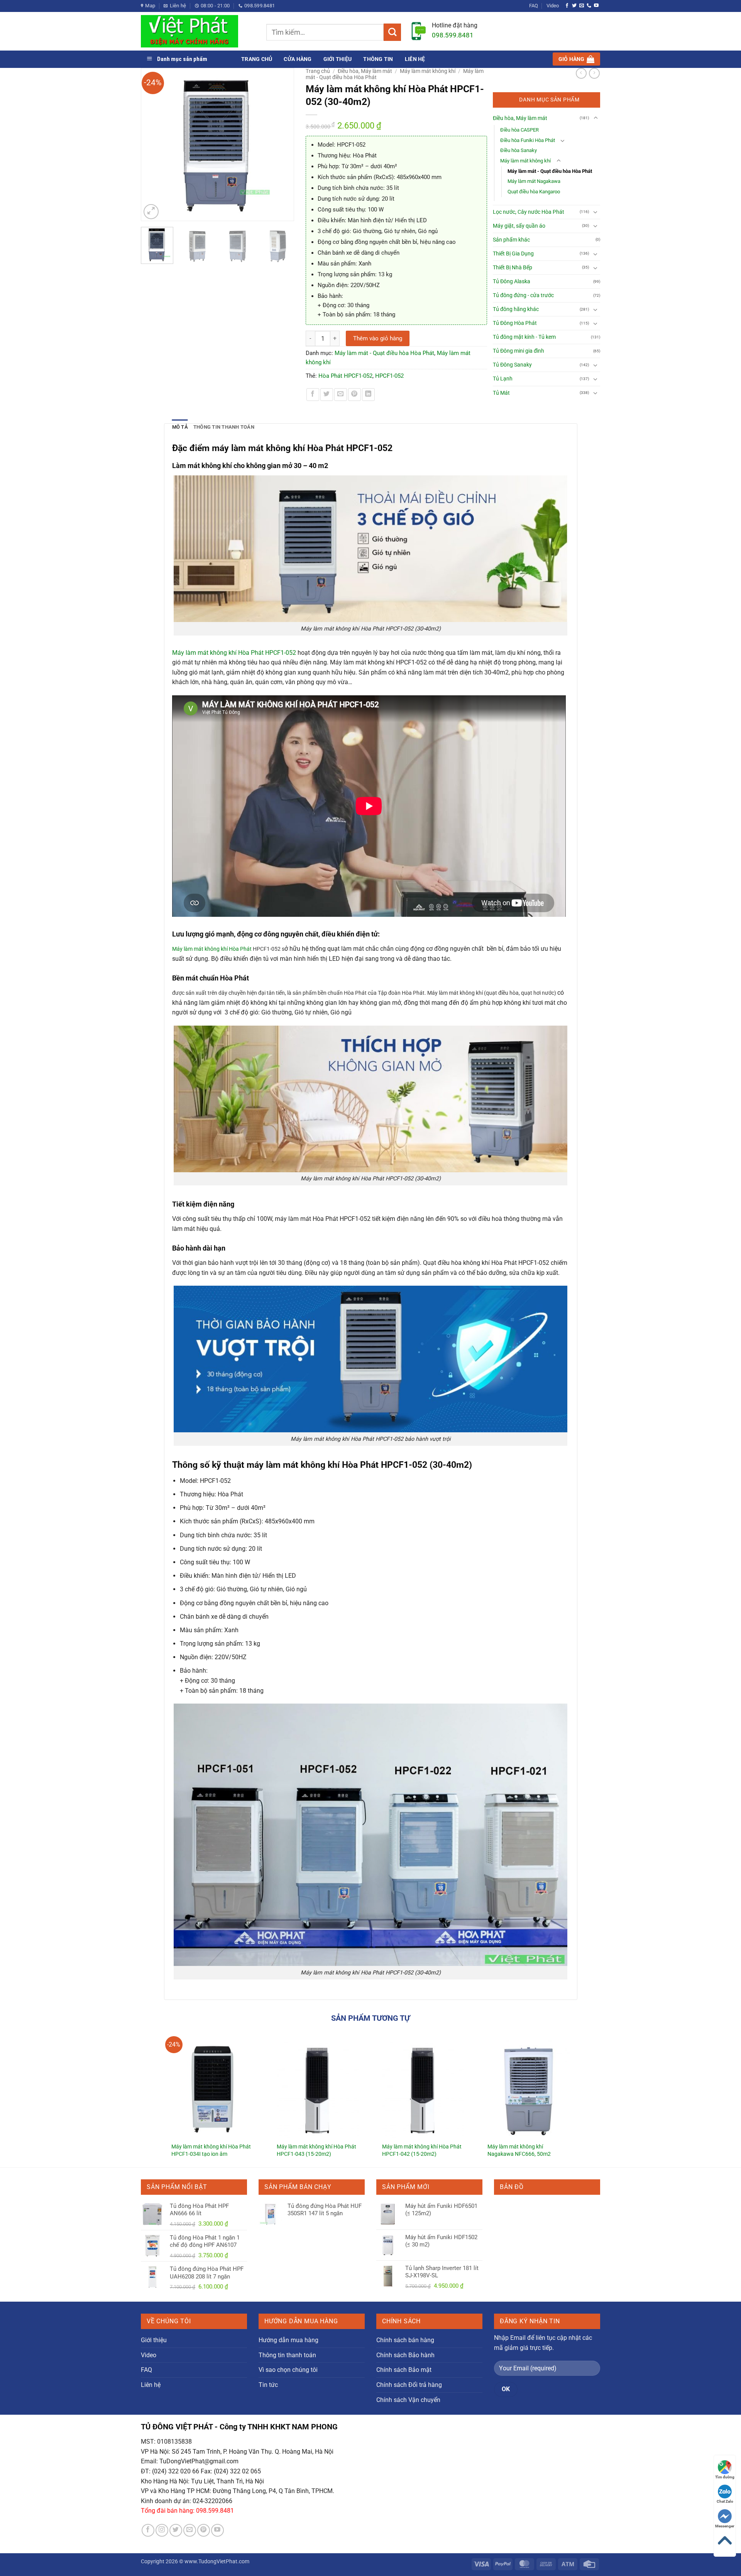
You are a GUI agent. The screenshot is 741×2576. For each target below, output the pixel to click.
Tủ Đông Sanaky (512, 365)
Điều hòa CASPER (519, 130)
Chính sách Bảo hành (405, 2355)
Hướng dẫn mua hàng (288, 2340)
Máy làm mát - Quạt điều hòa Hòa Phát (384, 353)
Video (553, 6)
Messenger (725, 2526)
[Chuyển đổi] (596, 118)
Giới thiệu (338, 59)
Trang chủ (257, 59)
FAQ (534, 6)
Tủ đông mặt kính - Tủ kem (524, 337)
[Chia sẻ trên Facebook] (313, 395)
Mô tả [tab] (180, 427)
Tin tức (268, 2385)
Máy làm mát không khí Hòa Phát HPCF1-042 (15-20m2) (422, 2150)
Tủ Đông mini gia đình (519, 351)
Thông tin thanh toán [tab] (224, 427)
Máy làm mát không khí (428, 71)
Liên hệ (415, 59)
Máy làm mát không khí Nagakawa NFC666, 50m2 (519, 2150)
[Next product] (581, 73)
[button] (576, 59)
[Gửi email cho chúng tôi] (582, 6)
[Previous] (151, 145)
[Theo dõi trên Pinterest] (204, 2530)
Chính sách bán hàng (405, 2340)
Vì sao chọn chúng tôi (288, 2370)
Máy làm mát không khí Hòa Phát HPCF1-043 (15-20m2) (316, 2150)
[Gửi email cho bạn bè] (341, 395)
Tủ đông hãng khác (516, 309)
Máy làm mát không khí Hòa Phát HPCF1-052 (234, 653)
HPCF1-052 (389, 376)
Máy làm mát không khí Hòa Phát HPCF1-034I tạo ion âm (211, 2150)
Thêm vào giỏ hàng (378, 338)
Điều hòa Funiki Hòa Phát (528, 140)
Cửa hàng (298, 59)
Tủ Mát (501, 393)
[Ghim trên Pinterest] (354, 395)
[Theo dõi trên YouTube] (596, 6)
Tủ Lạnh (503, 379)
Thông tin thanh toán (287, 2355)
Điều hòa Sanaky (519, 150)
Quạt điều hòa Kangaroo (534, 192)
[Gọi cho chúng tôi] (589, 6)
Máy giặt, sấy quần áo (519, 226)
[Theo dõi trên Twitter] (574, 6)
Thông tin (378, 59)
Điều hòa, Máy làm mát (365, 71)
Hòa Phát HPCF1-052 (345, 376)
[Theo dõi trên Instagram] (162, 2530)
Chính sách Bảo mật (404, 2370)
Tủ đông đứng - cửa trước (523, 295)
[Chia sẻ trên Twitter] (327, 395)
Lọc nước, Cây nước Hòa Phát (529, 212)
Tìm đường (725, 2477)
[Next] (284, 145)
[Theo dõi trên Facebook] (567, 6)
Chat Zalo (725, 2501)
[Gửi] (392, 32)
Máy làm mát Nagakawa (534, 181)
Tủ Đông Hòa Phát (515, 323)
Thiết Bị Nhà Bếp (513, 268)
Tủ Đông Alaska (512, 281)
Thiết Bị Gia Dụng (513, 254)
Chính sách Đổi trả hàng (409, 2385)
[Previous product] (594, 73)
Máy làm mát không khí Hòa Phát (212, 949)
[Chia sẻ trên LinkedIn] (368, 395)
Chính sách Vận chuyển (408, 2400)
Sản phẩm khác (511, 240)
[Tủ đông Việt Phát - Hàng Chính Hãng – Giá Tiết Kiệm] (198, 31)
